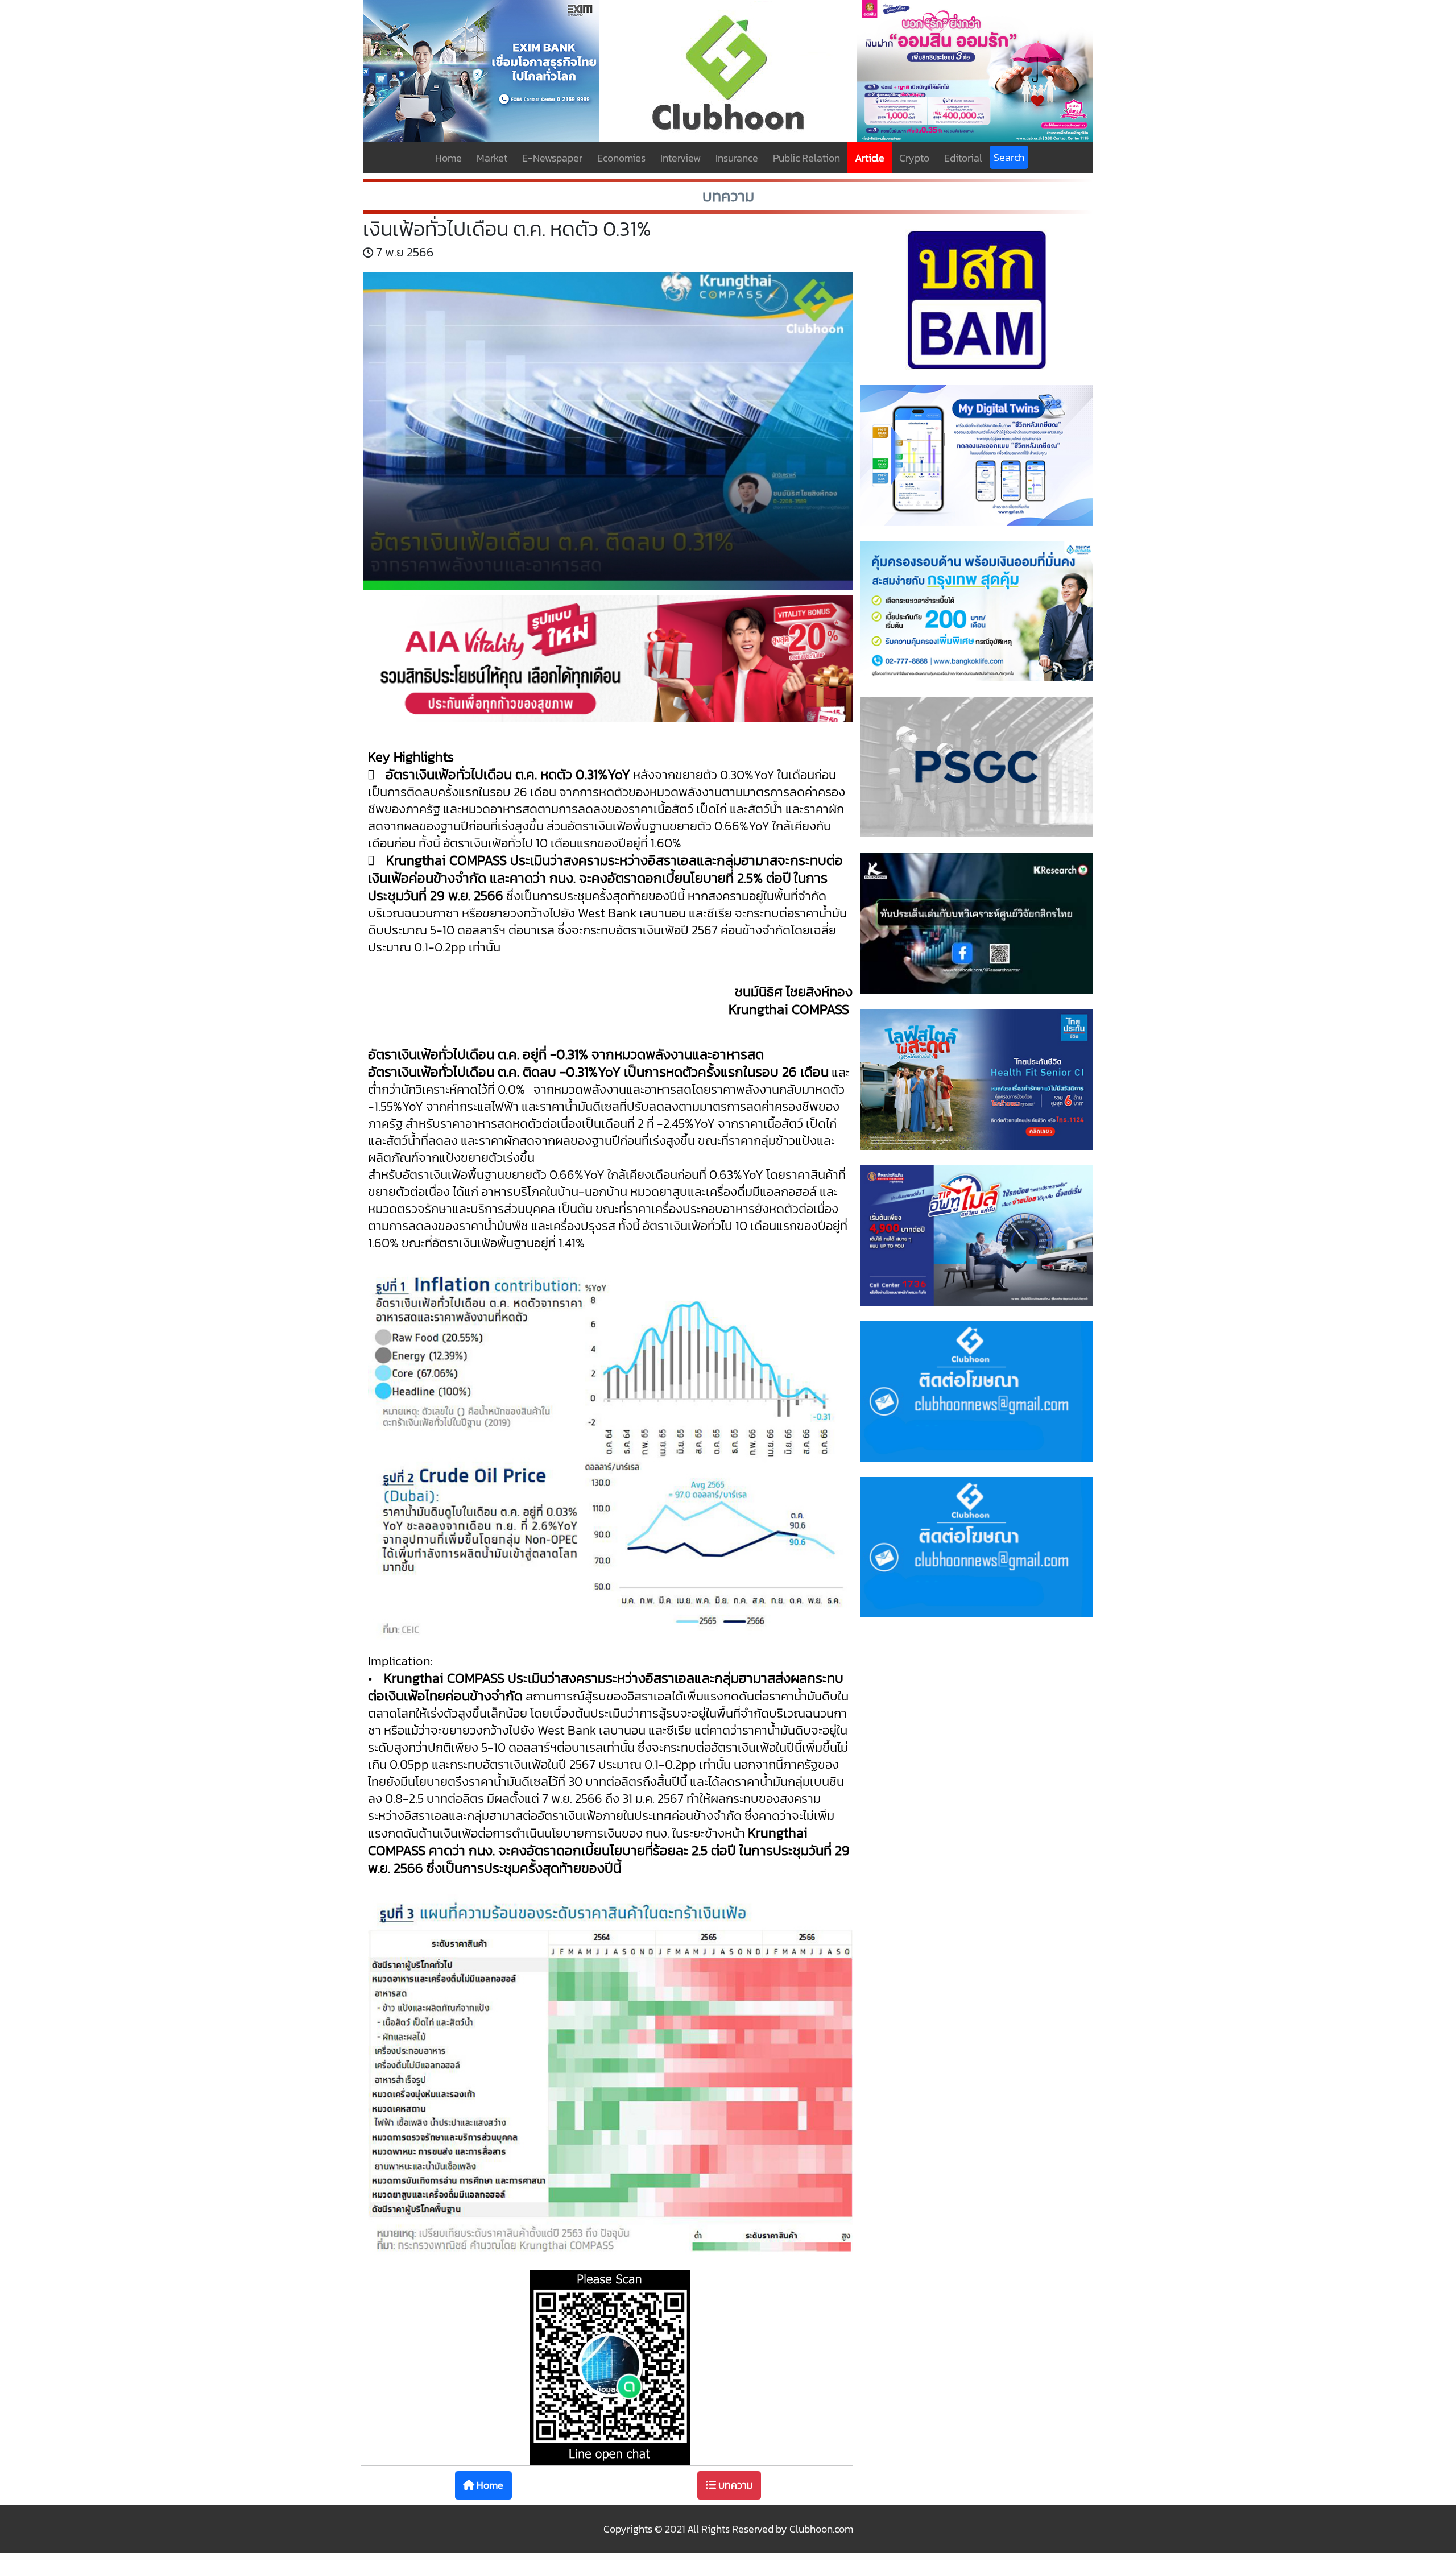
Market (492, 158)
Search (1009, 157)
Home (448, 158)
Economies (621, 158)
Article (870, 158)
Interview (681, 158)
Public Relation (806, 158)
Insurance (737, 158)
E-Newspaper (552, 158)
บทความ (735, 2485)
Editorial (963, 158)
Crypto (914, 158)
